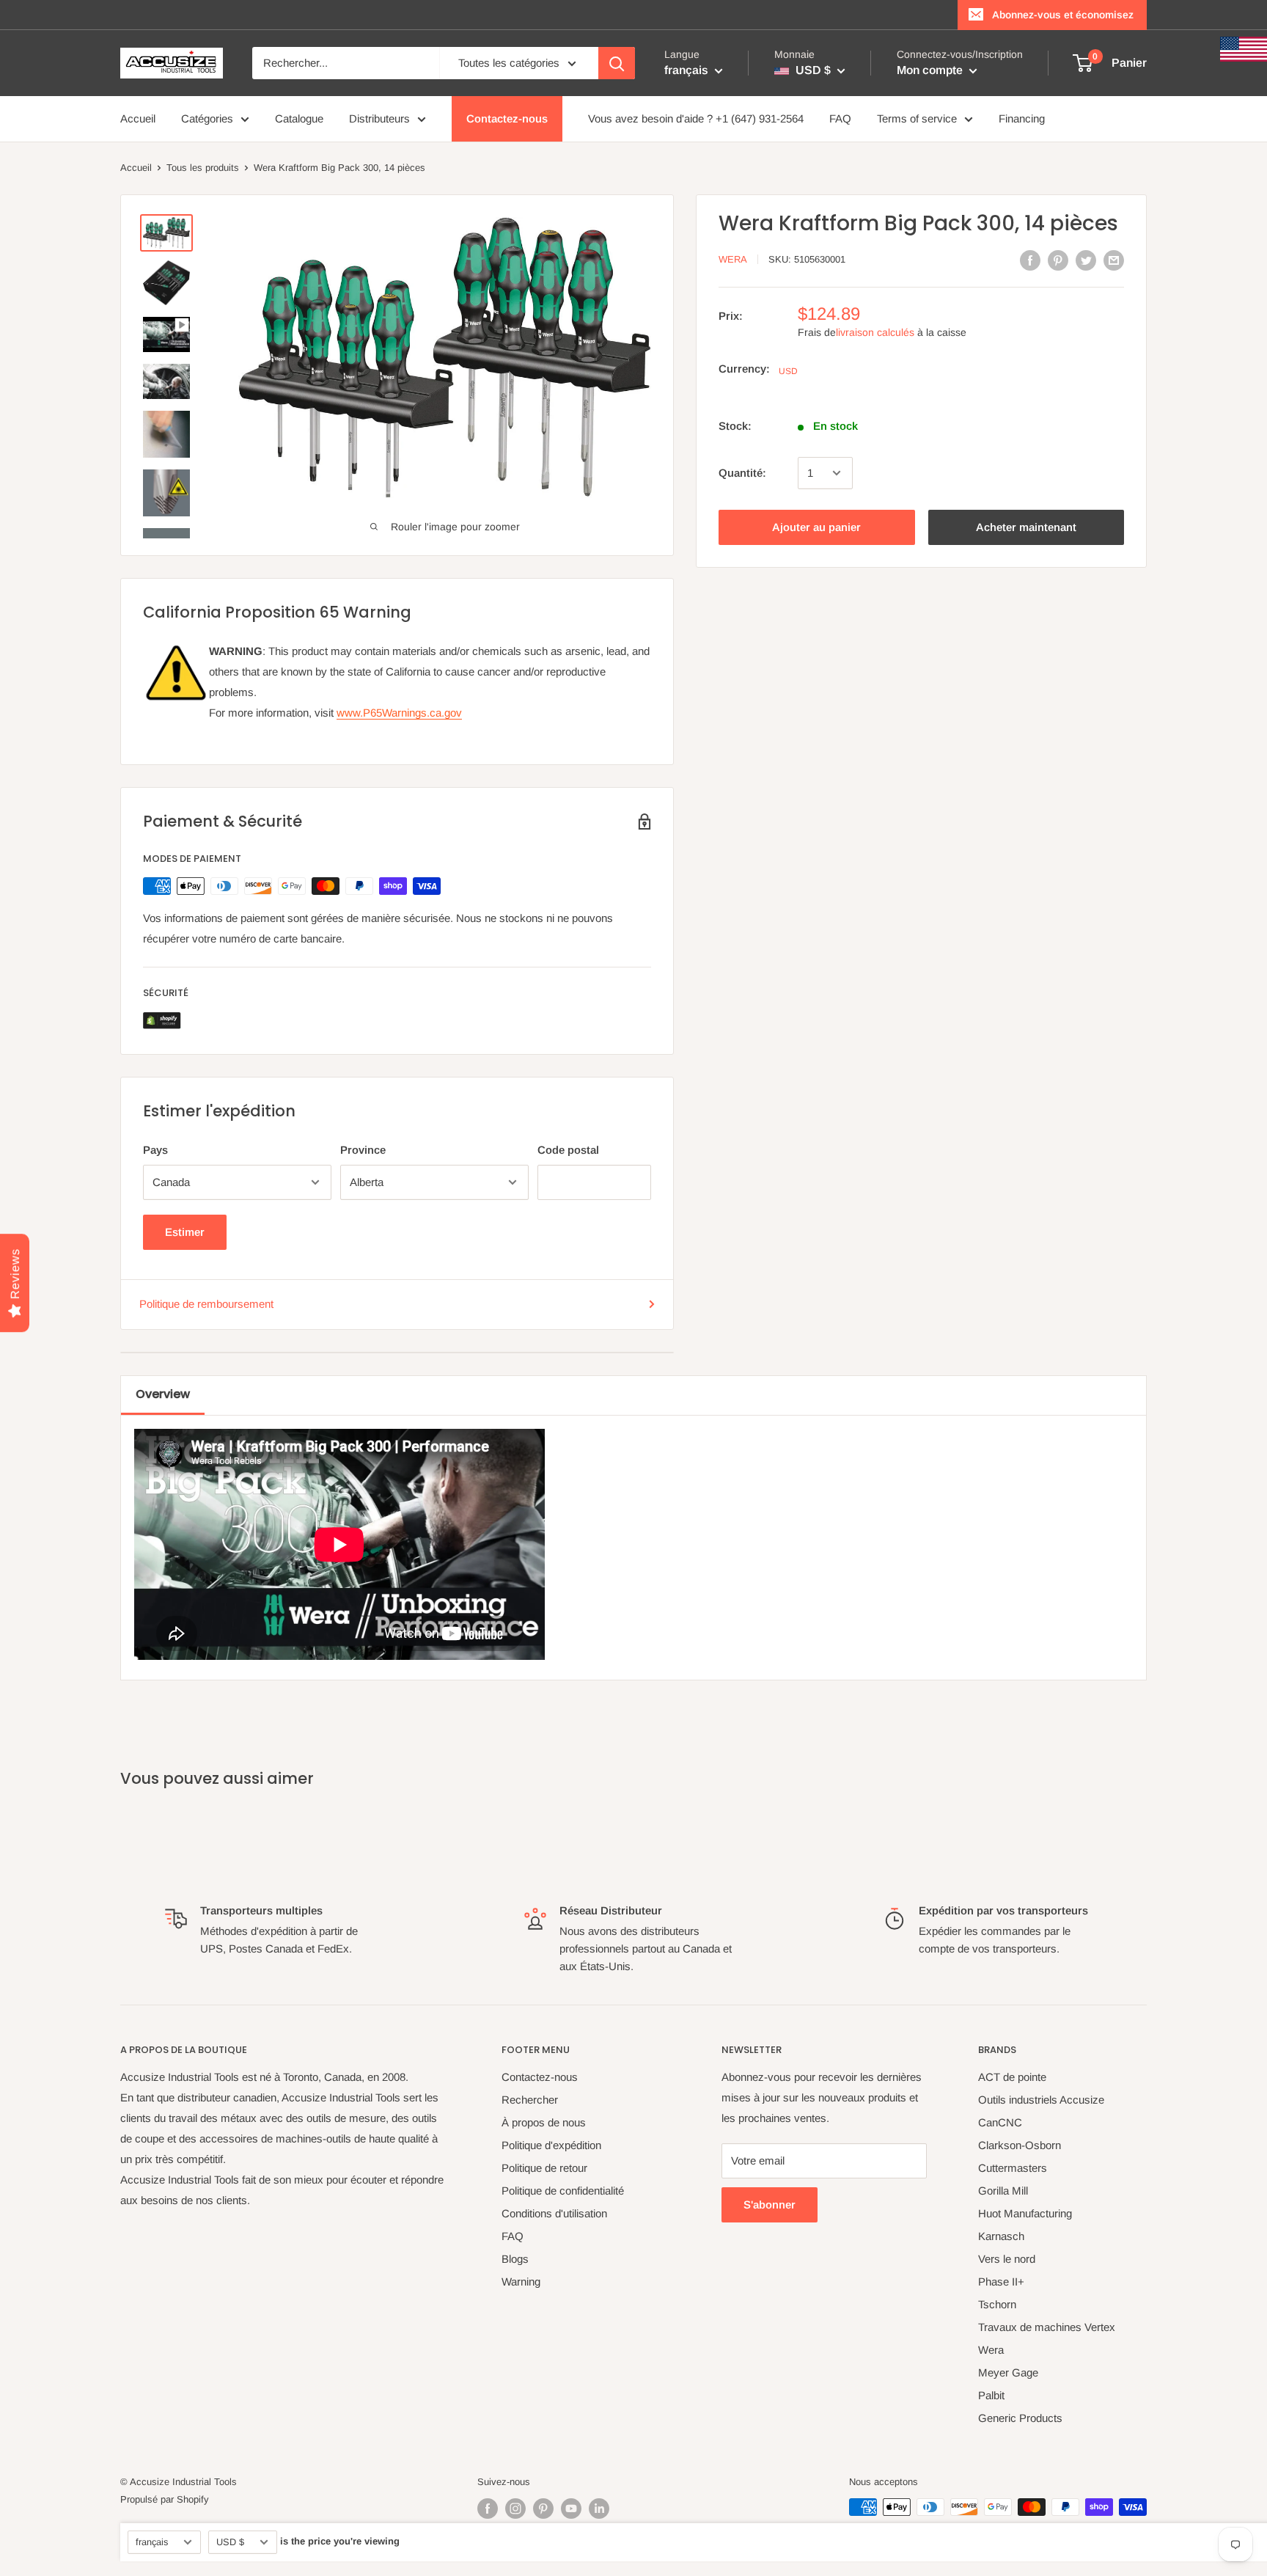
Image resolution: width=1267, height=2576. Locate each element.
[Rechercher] (617, 63)
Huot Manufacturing (1025, 2213)
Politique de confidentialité (563, 2191)
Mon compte (931, 70)
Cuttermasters (1013, 2168)
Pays (155, 1150)
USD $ (230, 2542)
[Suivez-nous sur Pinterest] (543, 2509)
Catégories (207, 118)
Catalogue (299, 118)
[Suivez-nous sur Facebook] (488, 2509)
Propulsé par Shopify (165, 2499)
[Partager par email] (1114, 260)
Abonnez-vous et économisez (1063, 15)
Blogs (515, 2259)
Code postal (568, 1150)
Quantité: (742, 473)
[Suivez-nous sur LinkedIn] (599, 2509)
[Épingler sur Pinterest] (1058, 260)
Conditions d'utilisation (554, 2213)
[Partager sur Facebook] (1030, 260)
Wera (733, 259)
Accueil (138, 118)
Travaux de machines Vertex (1047, 2327)
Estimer (185, 1232)
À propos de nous (544, 2122)
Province (363, 1150)
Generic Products (1020, 2418)
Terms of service (917, 118)
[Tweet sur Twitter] (1086, 260)
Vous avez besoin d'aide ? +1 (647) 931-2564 (696, 118)
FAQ (840, 118)
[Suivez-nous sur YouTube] (571, 2509)
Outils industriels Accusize (1041, 2100)
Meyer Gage (1008, 2372)
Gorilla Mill (1003, 2191)
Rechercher (530, 2100)
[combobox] (346, 63)
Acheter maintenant (1026, 527)
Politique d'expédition (551, 2145)
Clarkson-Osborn (1020, 2145)
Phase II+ (1001, 2282)
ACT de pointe (1012, 2077)
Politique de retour (544, 2168)
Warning (521, 2282)
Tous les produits (203, 168)
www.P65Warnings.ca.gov (399, 713)
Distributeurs (379, 118)
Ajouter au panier (816, 527)
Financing (1022, 118)
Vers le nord (1007, 2259)
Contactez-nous (507, 118)
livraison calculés (875, 332)
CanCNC (1000, 2122)
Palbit (991, 2395)
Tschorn (997, 2304)
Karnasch (1001, 2236)
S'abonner (770, 2204)
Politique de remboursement (206, 1304)
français (152, 2542)
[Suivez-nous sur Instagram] (515, 2509)
